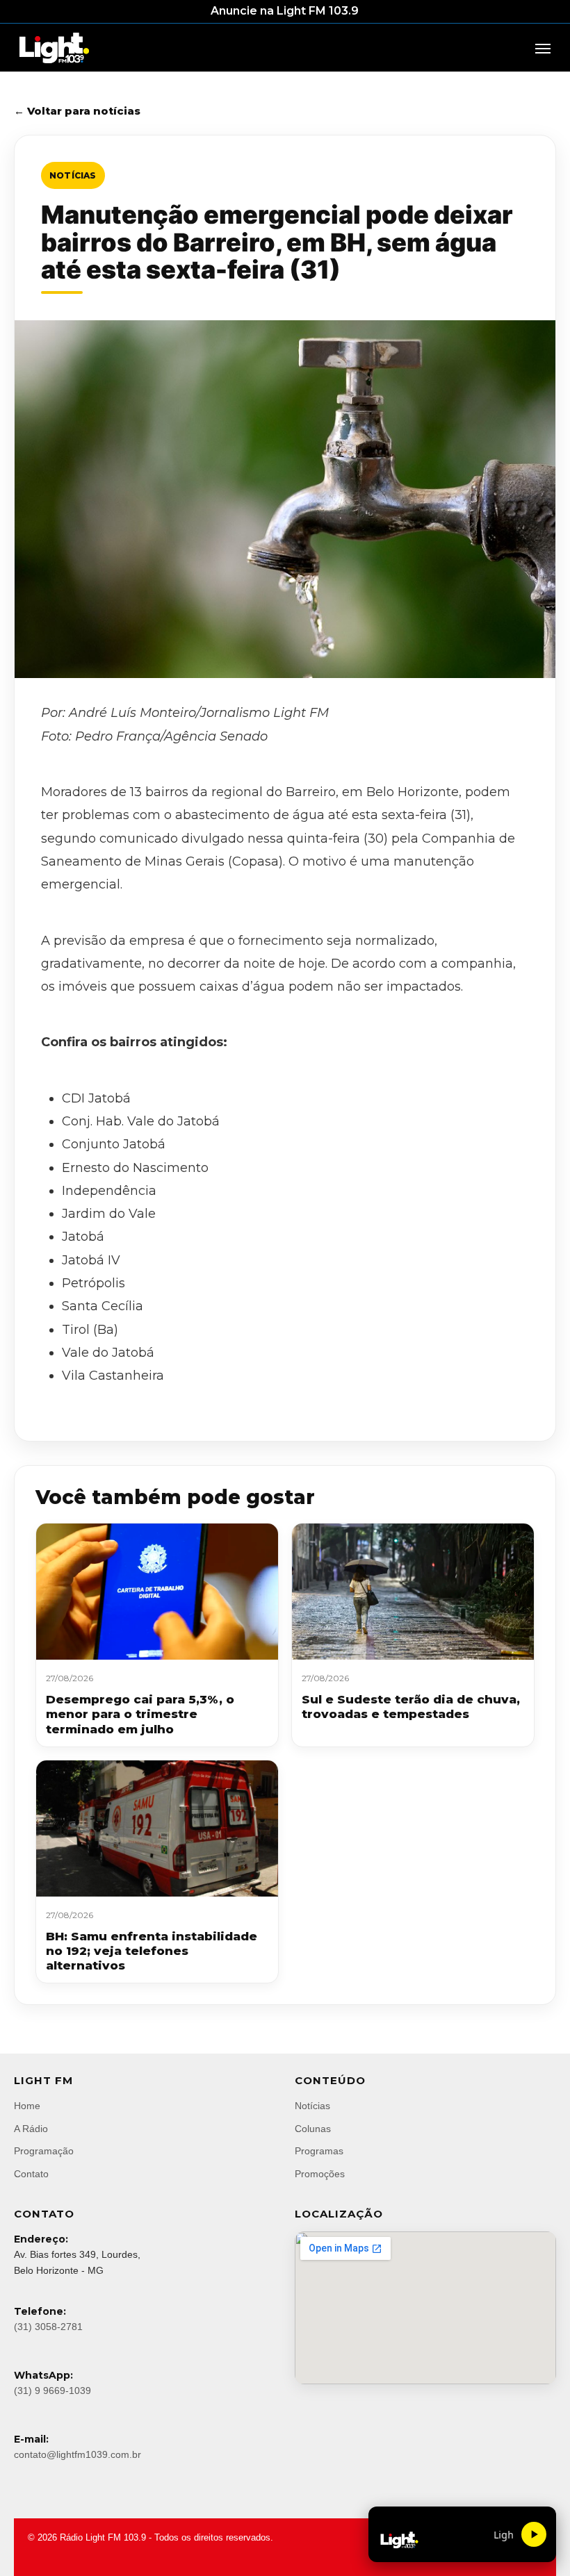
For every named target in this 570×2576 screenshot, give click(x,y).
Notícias (73, 175)
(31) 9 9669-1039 (52, 2391)
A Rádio (31, 2129)
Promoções (320, 2174)
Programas (319, 2151)
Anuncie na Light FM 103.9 (285, 11)
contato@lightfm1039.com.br (78, 2454)
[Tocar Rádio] (534, 2534)
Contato (31, 2174)
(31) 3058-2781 (48, 2327)
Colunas (313, 2129)
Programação (44, 2151)
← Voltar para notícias (77, 111)
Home (27, 2106)
